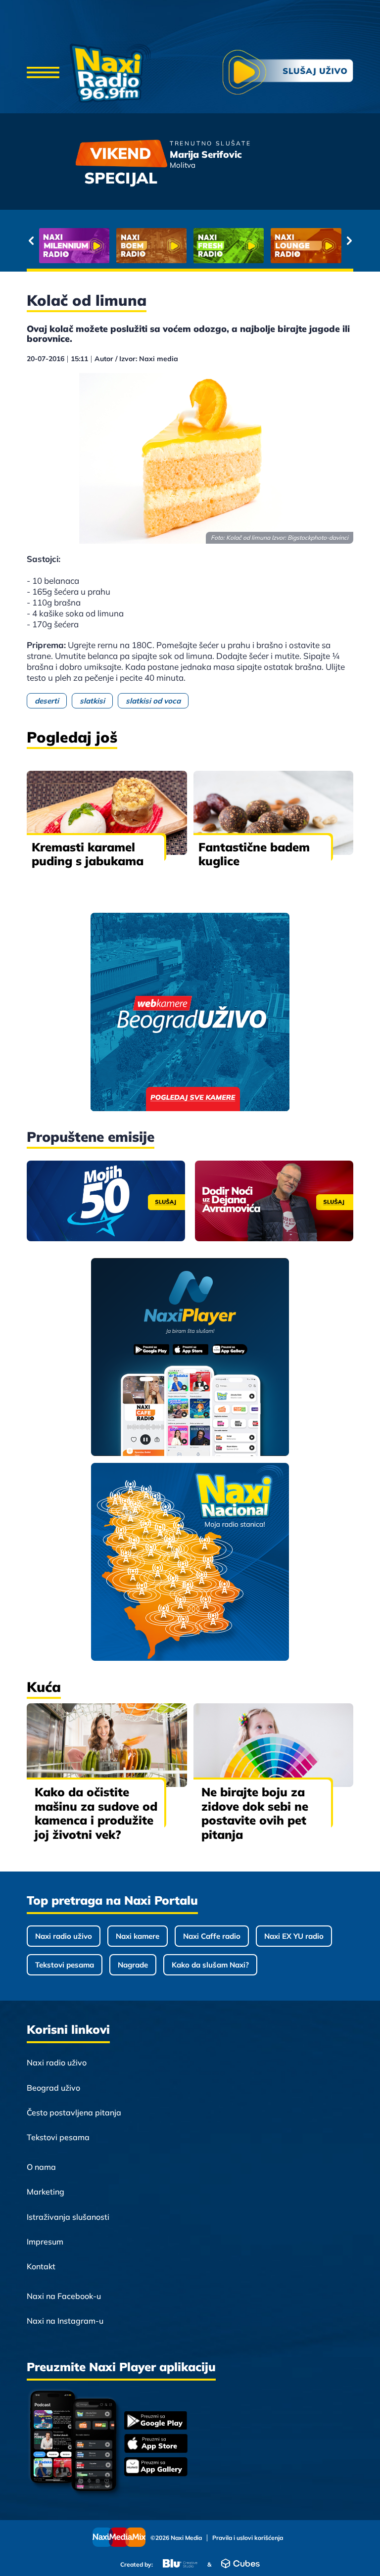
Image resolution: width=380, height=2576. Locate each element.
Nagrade (133, 1965)
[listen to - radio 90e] (306, 246)
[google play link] (156, 2421)
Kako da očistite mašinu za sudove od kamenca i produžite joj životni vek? (96, 1813)
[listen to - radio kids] (229, 246)
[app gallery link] (156, 2468)
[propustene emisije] (106, 1201)
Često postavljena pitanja (74, 2112)
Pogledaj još (72, 737)
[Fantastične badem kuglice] (274, 813)
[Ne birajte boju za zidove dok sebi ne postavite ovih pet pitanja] (274, 1745)
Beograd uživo (53, 2088)
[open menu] (43, 73)
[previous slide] (31, 240)
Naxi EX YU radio (294, 1936)
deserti (47, 701)
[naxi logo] (110, 73)
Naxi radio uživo (64, 1936)
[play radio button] (288, 73)
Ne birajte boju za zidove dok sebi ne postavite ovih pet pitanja (255, 1813)
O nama (41, 2167)
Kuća (44, 1687)
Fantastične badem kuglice (254, 854)
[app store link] (156, 2444)
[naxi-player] (190, 1358)
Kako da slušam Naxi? (210, 1965)
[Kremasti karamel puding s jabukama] (107, 813)
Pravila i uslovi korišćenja (248, 2538)
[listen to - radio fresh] (74, 246)
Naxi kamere (138, 1936)
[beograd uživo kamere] (190, 1013)
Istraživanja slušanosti (68, 2217)
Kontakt (41, 2266)
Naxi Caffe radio (212, 1936)
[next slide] (349, 240)
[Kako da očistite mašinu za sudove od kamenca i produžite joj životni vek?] (107, 1745)
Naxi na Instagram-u (65, 2321)
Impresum (45, 2242)
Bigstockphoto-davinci (318, 538)
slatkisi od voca (153, 701)
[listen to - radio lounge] (151, 246)
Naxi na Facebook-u (64, 2296)
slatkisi (92, 701)
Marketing (46, 2192)
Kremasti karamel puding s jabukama (88, 854)
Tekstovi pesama (65, 1965)
